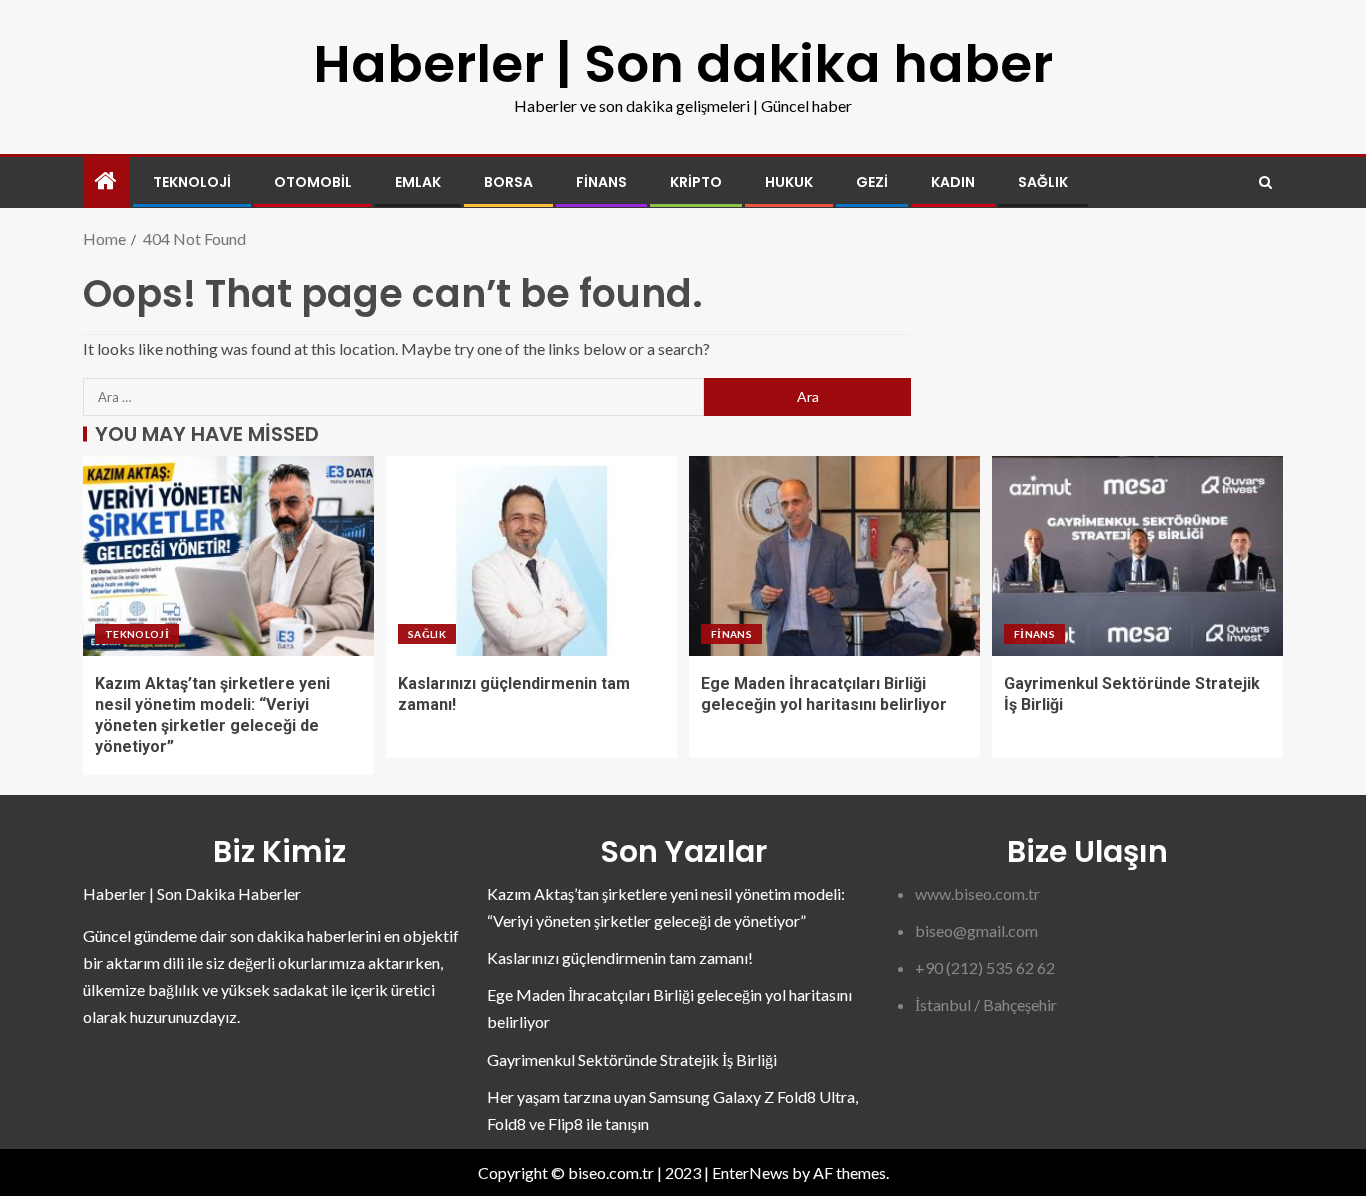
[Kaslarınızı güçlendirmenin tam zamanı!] (531, 556)
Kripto (696, 182)
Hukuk (789, 182)
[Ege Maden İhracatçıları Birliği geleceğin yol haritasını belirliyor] (834, 556)
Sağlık (1043, 182)
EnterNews (750, 1172)
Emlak (418, 182)
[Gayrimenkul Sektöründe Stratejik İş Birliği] (1137, 556)
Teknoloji (192, 182)
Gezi (872, 182)
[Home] (106, 181)
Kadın (953, 182)
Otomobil (313, 182)
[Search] (1265, 182)
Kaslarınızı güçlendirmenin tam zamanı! (620, 957)
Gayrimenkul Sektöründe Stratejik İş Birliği (632, 1059)
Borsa (508, 182)
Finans (601, 182)
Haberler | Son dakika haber (683, 63)
